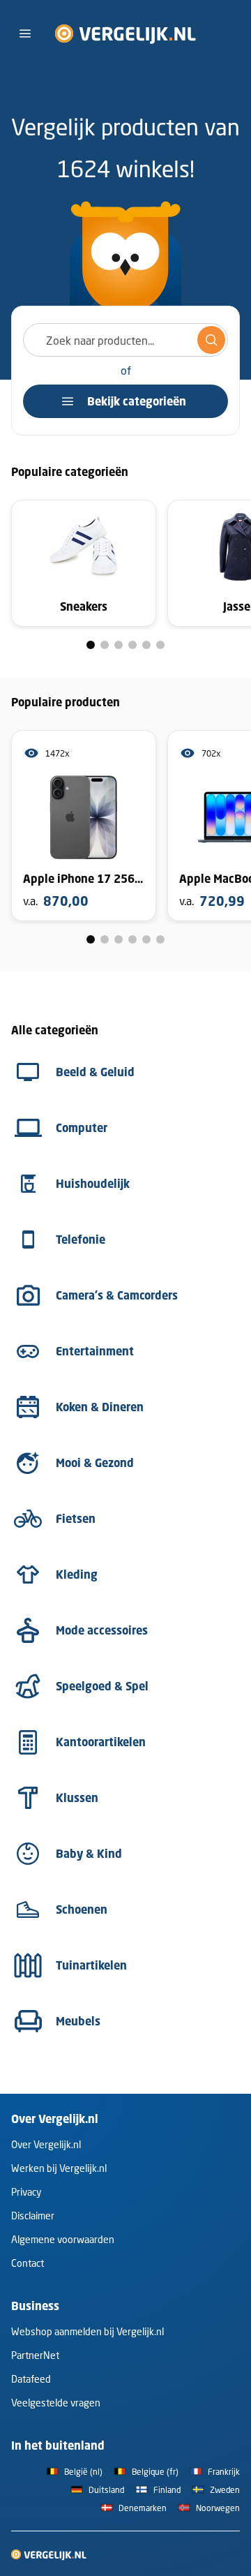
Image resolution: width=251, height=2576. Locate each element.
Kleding (77, 1574)
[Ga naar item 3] (119, 645)
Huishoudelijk (93, 1184)
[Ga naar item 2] (105, 645)
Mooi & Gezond (95, 1463)
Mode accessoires (102, 1630)
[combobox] (125, 340)
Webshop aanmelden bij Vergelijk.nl (88, 2331)
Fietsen (76, 1519)
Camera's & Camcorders (117, 1295)
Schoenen (82, 1909)
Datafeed (31, 2379)
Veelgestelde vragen (56, 2403)
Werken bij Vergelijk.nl (59, 2168)
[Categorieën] (25, 33)
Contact (28, 2263)
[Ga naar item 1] (91, 645)
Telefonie (81, 1239)
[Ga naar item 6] (160, 645)
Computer (82, 1128)
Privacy (26, 2192)
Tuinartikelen (91, 1965)
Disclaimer (33, 2216)
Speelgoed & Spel (102, 1686)
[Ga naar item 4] (132, 645)
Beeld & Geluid (95, 1072)
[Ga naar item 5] (146, 645)
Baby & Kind (89, 1854)
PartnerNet (35, 2355)
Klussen (77, 1798)
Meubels (78, 2021)
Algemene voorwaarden (63, 2239)
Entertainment (95, 1351)
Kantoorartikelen (101, 1742)
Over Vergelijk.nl (46, 2144)
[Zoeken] (211, 340)
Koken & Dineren (100, 1407)
